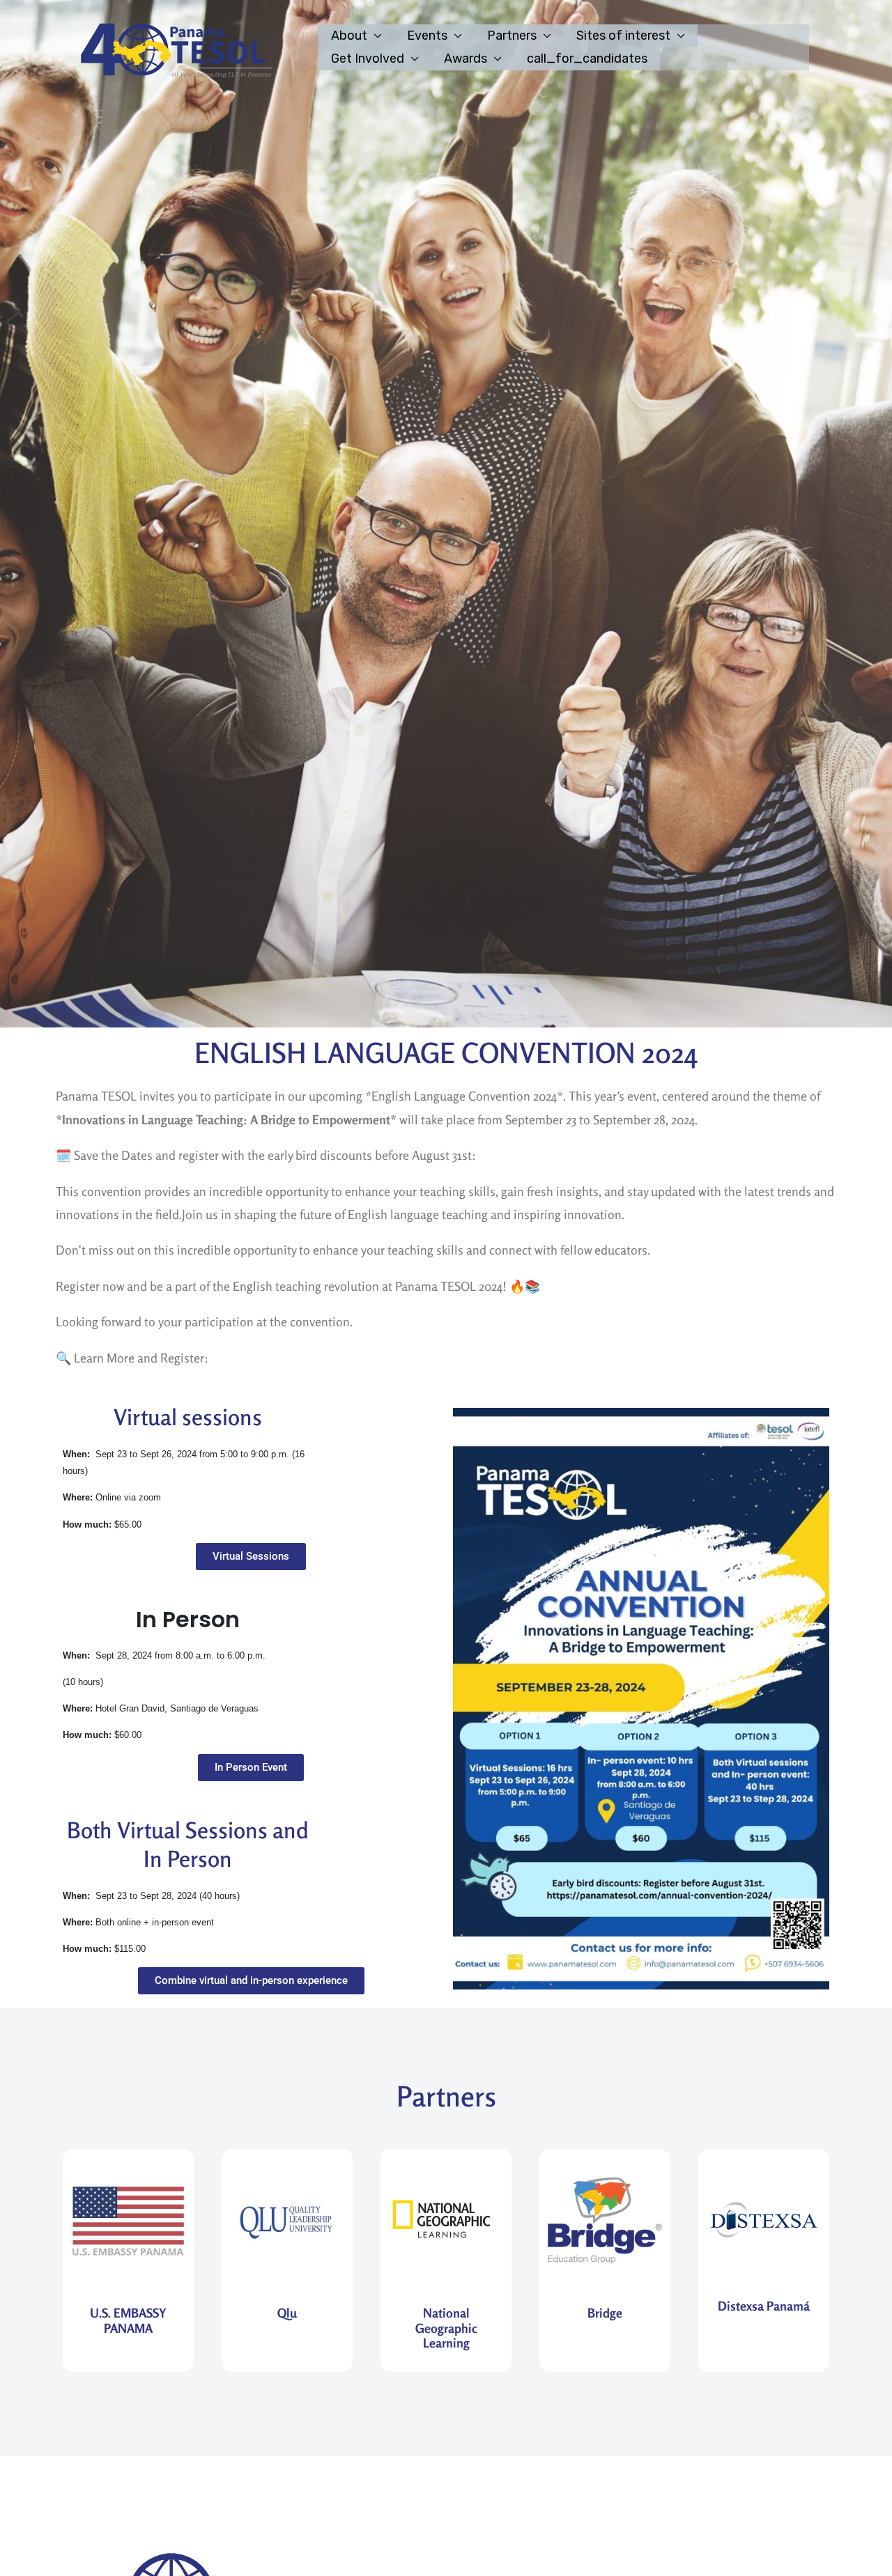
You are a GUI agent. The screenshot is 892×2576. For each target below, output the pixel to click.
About (349, 36)
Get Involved (368, 59)
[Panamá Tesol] (174, 47)
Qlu (287, 2313)
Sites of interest (623, 36)
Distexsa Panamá (764, 2306)
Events (427, 36)
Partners (512, 36)
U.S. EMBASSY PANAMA (128, 2320)
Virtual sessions (188, 1417)
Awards (466, 59)
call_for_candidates (587, 59)
